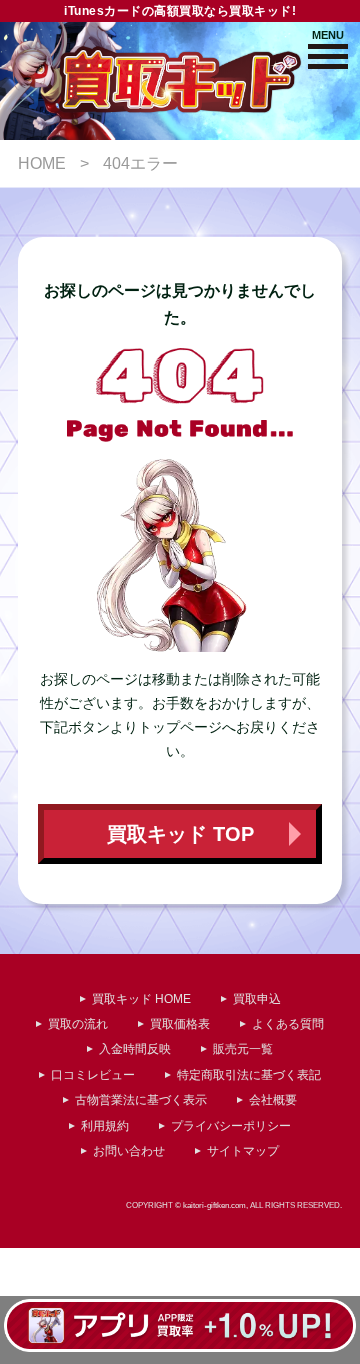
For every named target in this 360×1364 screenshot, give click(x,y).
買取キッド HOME (141, 999)
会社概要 (273, 1100)
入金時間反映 (135, 1049)
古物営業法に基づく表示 (141, 1100)
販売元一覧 (243, 1049)
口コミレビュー (93, 1075)
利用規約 (105, 1126)
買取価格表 (180, 1024)
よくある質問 (288, 1024)
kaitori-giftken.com (214, 1205)
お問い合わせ (129, 1151)
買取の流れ (78, 1024)
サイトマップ (243, 1151)
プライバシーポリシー (231, 1126)
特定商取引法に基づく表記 (249, 1075)
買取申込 (257, 999)
